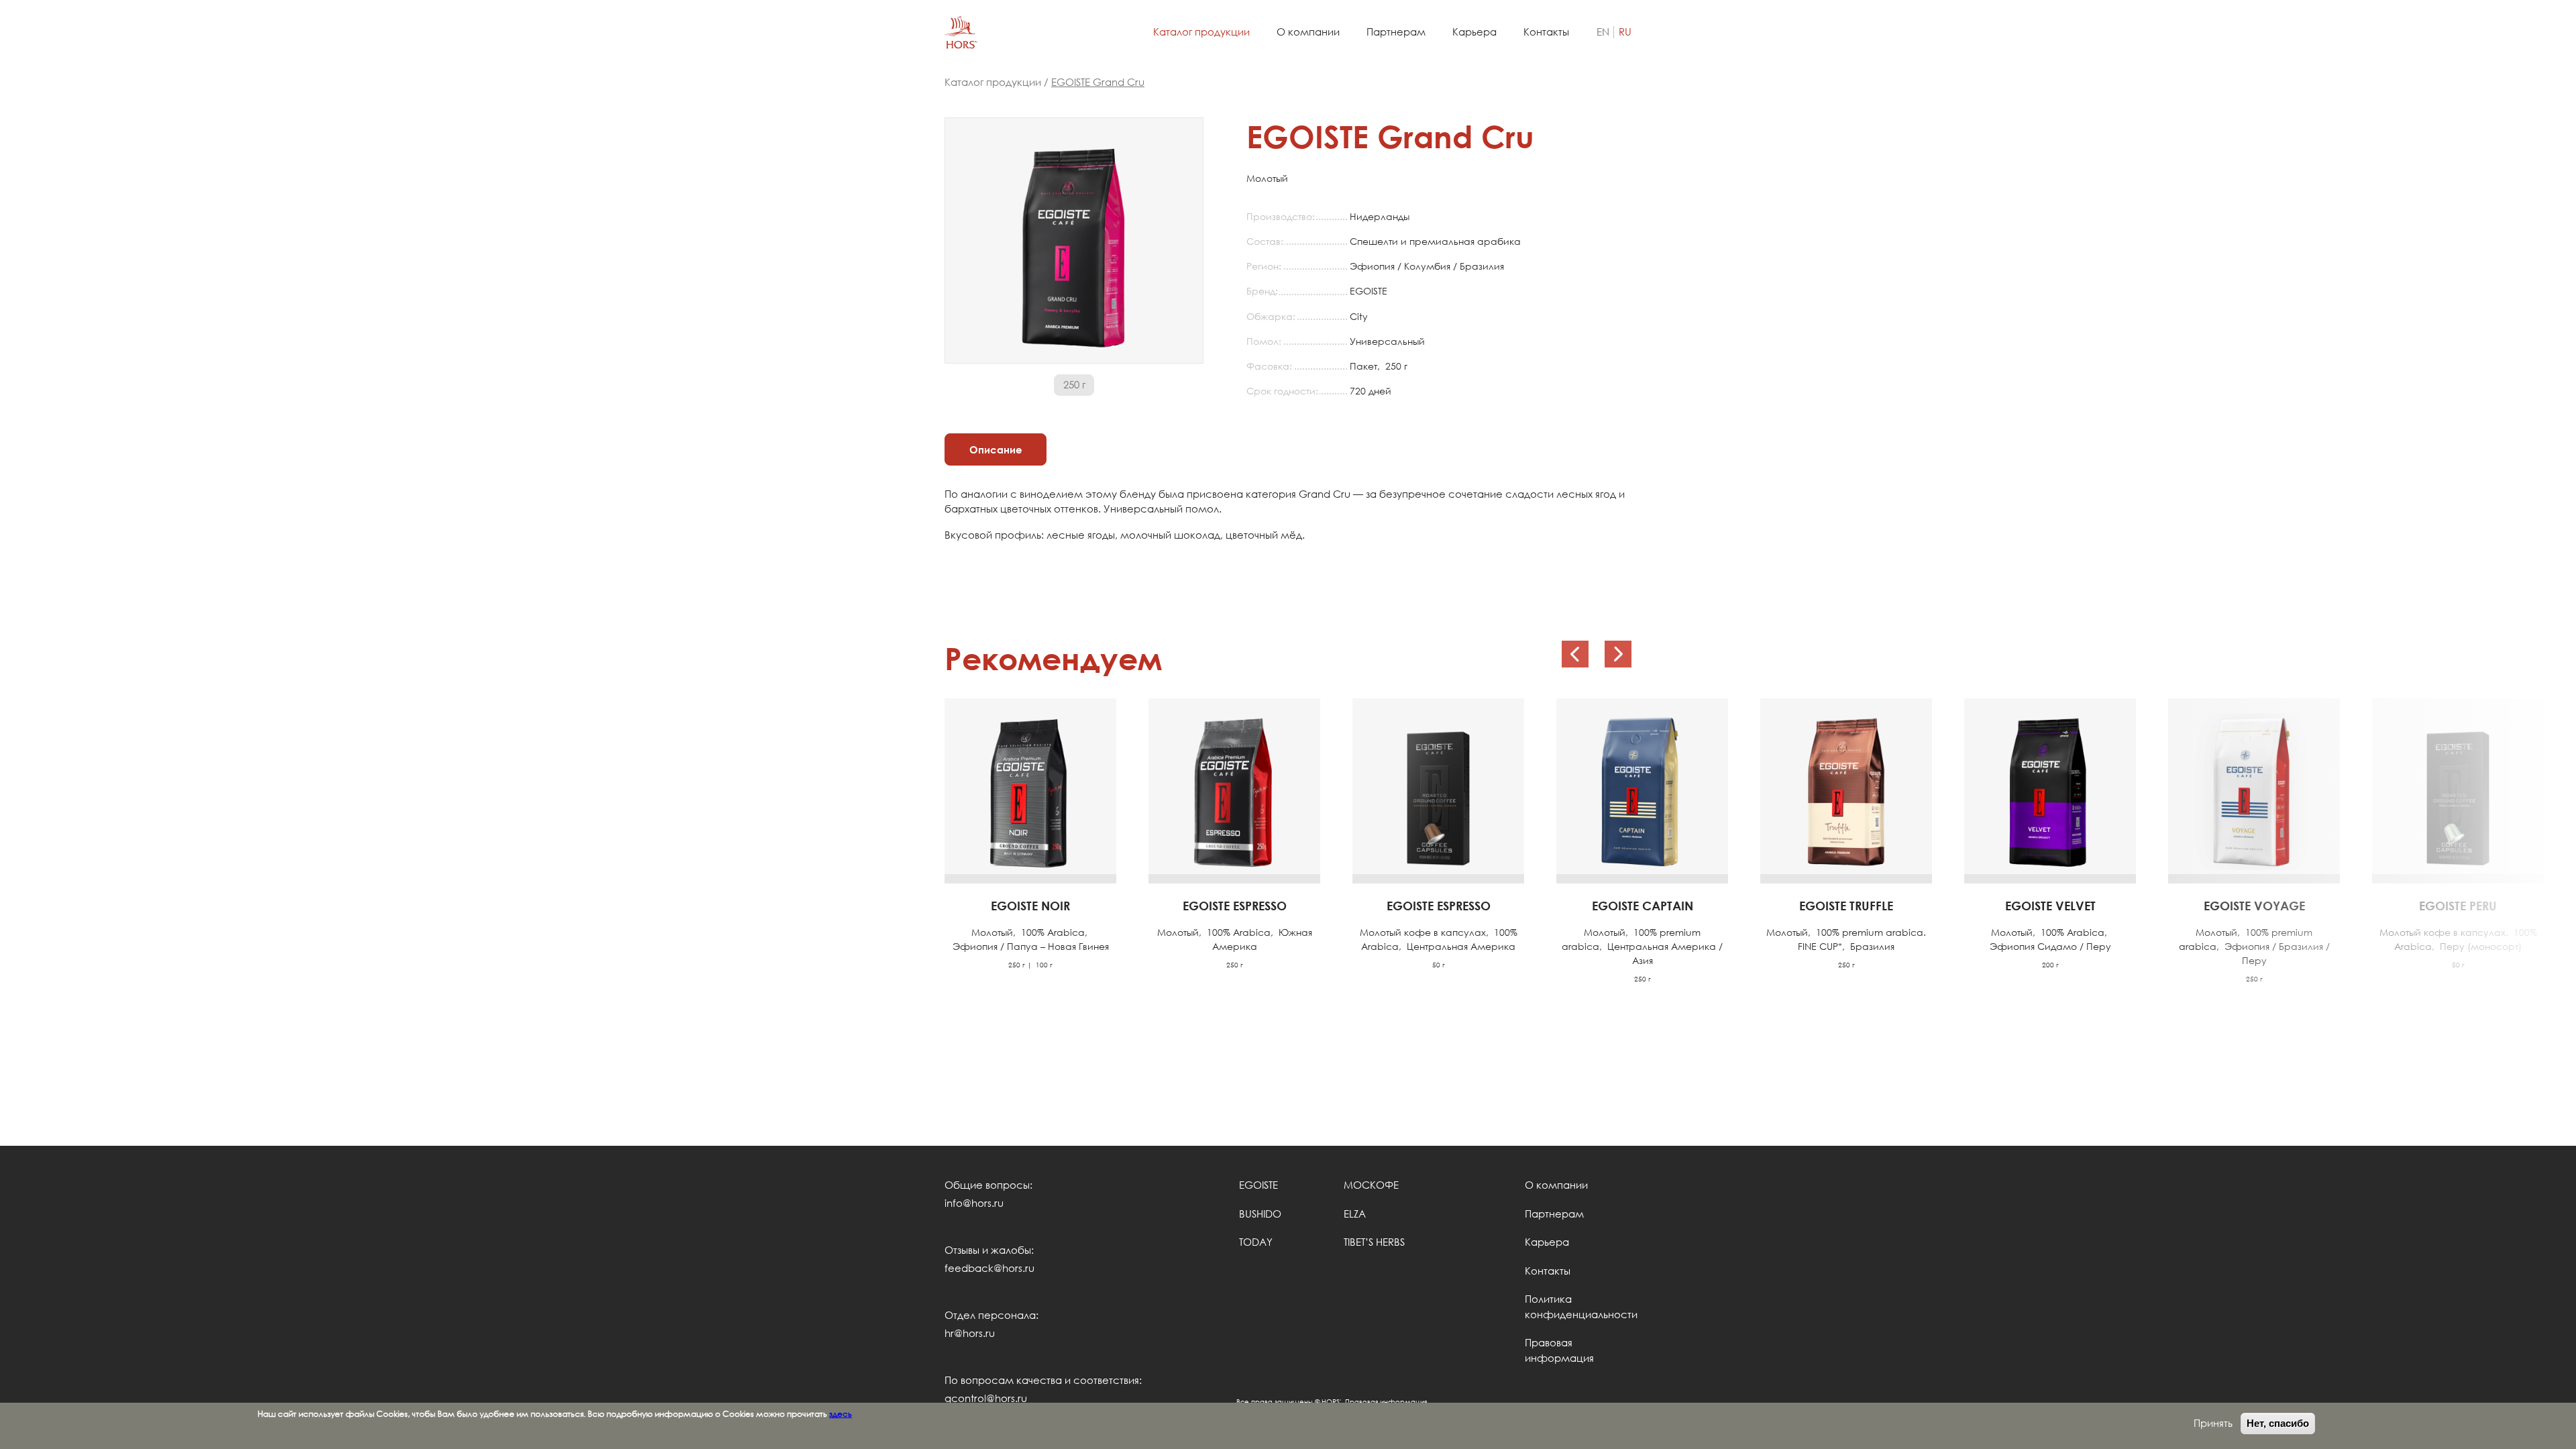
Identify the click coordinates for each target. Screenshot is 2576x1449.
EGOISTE (1258, 1185)
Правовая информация (1559, 1350)
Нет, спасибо (2278, 1423)
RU (1625, 32)
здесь (841, 1413)
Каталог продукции (1201, 32)
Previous (1575, 654)
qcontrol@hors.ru (986, 1398)
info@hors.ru (974, 1203)
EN (1603, 32)
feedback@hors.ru (989, 1268)
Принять (2213, 1423)
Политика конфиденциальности (1578, 1307)
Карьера (1474, 32)
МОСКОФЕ (1371, 1185)
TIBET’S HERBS (1374, 1242)
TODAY (1256, 1242)
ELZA (1355, 1214)
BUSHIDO (1260, 1214)
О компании (1308, 32)
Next (1618, 654)
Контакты (1546, 32)
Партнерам (1396, 32)
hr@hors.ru (970, 1333)
